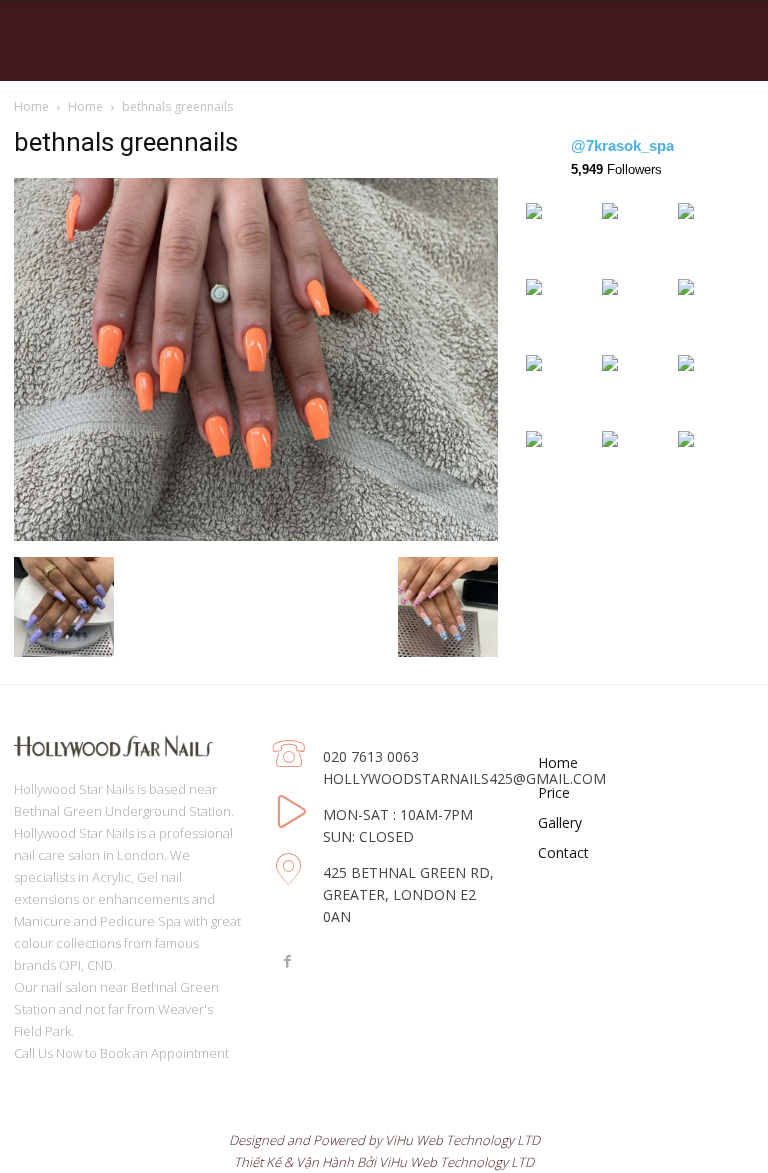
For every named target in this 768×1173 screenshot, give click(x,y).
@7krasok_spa (622, 145)
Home (31, 106)
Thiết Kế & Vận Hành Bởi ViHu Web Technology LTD (384, 1162)
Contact (563, 852)
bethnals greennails (126, 142)
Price (554, 792)
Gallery (560, 822)
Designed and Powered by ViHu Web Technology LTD (384, 1140)
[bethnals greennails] (256, 536)
